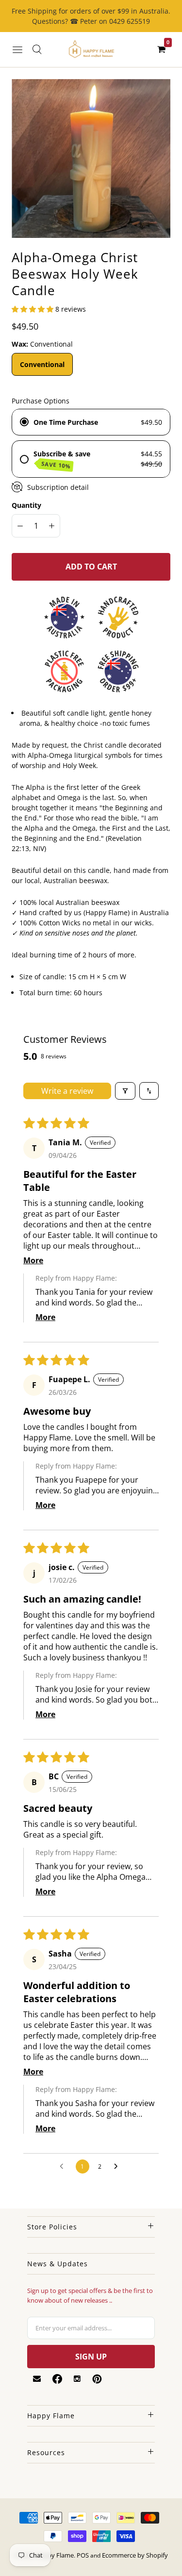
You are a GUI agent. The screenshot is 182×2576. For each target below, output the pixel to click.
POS (83, 2555)
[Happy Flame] (91, 50)
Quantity (26, 505)
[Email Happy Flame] (37, 2379)
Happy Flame (55, 2555)
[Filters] (125, 1091)
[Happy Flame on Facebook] (57, 2379)
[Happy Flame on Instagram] (77, 2379)
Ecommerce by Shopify (135, 2555)
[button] (33, 309)
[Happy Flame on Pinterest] (97, 2379)
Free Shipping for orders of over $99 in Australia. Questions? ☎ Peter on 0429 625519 (91, 16)
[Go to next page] (118, 2167)
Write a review (67, 1091)
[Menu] (17, 50)
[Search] (37, 50)
